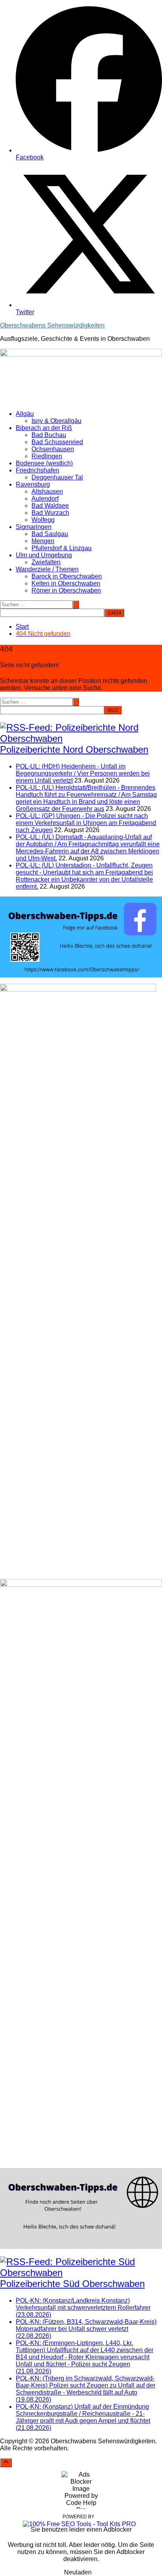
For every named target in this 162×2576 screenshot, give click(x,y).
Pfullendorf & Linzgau (62, 548)
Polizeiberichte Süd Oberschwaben (72, 2284)
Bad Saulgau (50, 534)
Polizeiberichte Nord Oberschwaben (74, 749)
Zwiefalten (46, 562)
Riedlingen (47, 456)
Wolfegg (43, 520)
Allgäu (25, 414)
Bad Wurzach (50, 513)
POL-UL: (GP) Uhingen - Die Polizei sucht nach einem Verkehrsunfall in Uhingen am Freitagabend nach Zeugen (86, 823)
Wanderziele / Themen (47, 569)
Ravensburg (33, 484)
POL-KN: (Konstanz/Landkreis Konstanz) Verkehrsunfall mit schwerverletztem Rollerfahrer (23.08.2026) (83, 2308)
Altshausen (47, 491)
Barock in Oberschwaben (67, 576)
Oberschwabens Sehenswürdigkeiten (52, 325)
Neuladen (78, 2572)
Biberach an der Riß (44, 428)
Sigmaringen (34, 527)
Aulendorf (45, 499)
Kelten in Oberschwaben (66, 583)
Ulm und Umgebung (44, 555)
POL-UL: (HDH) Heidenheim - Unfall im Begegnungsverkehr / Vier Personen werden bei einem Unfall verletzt (83, 773)
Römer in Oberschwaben (66, 590)
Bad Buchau (49, 435)
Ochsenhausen (53, 449)
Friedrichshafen (38, 470)
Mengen (43, 541)
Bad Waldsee (50, 506)
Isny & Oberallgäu (56, 421)
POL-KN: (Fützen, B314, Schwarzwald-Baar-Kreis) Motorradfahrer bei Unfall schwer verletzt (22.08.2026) (86, 2329)
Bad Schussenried (57, 442)
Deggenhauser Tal (57, 477)
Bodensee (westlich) (44, 463)
